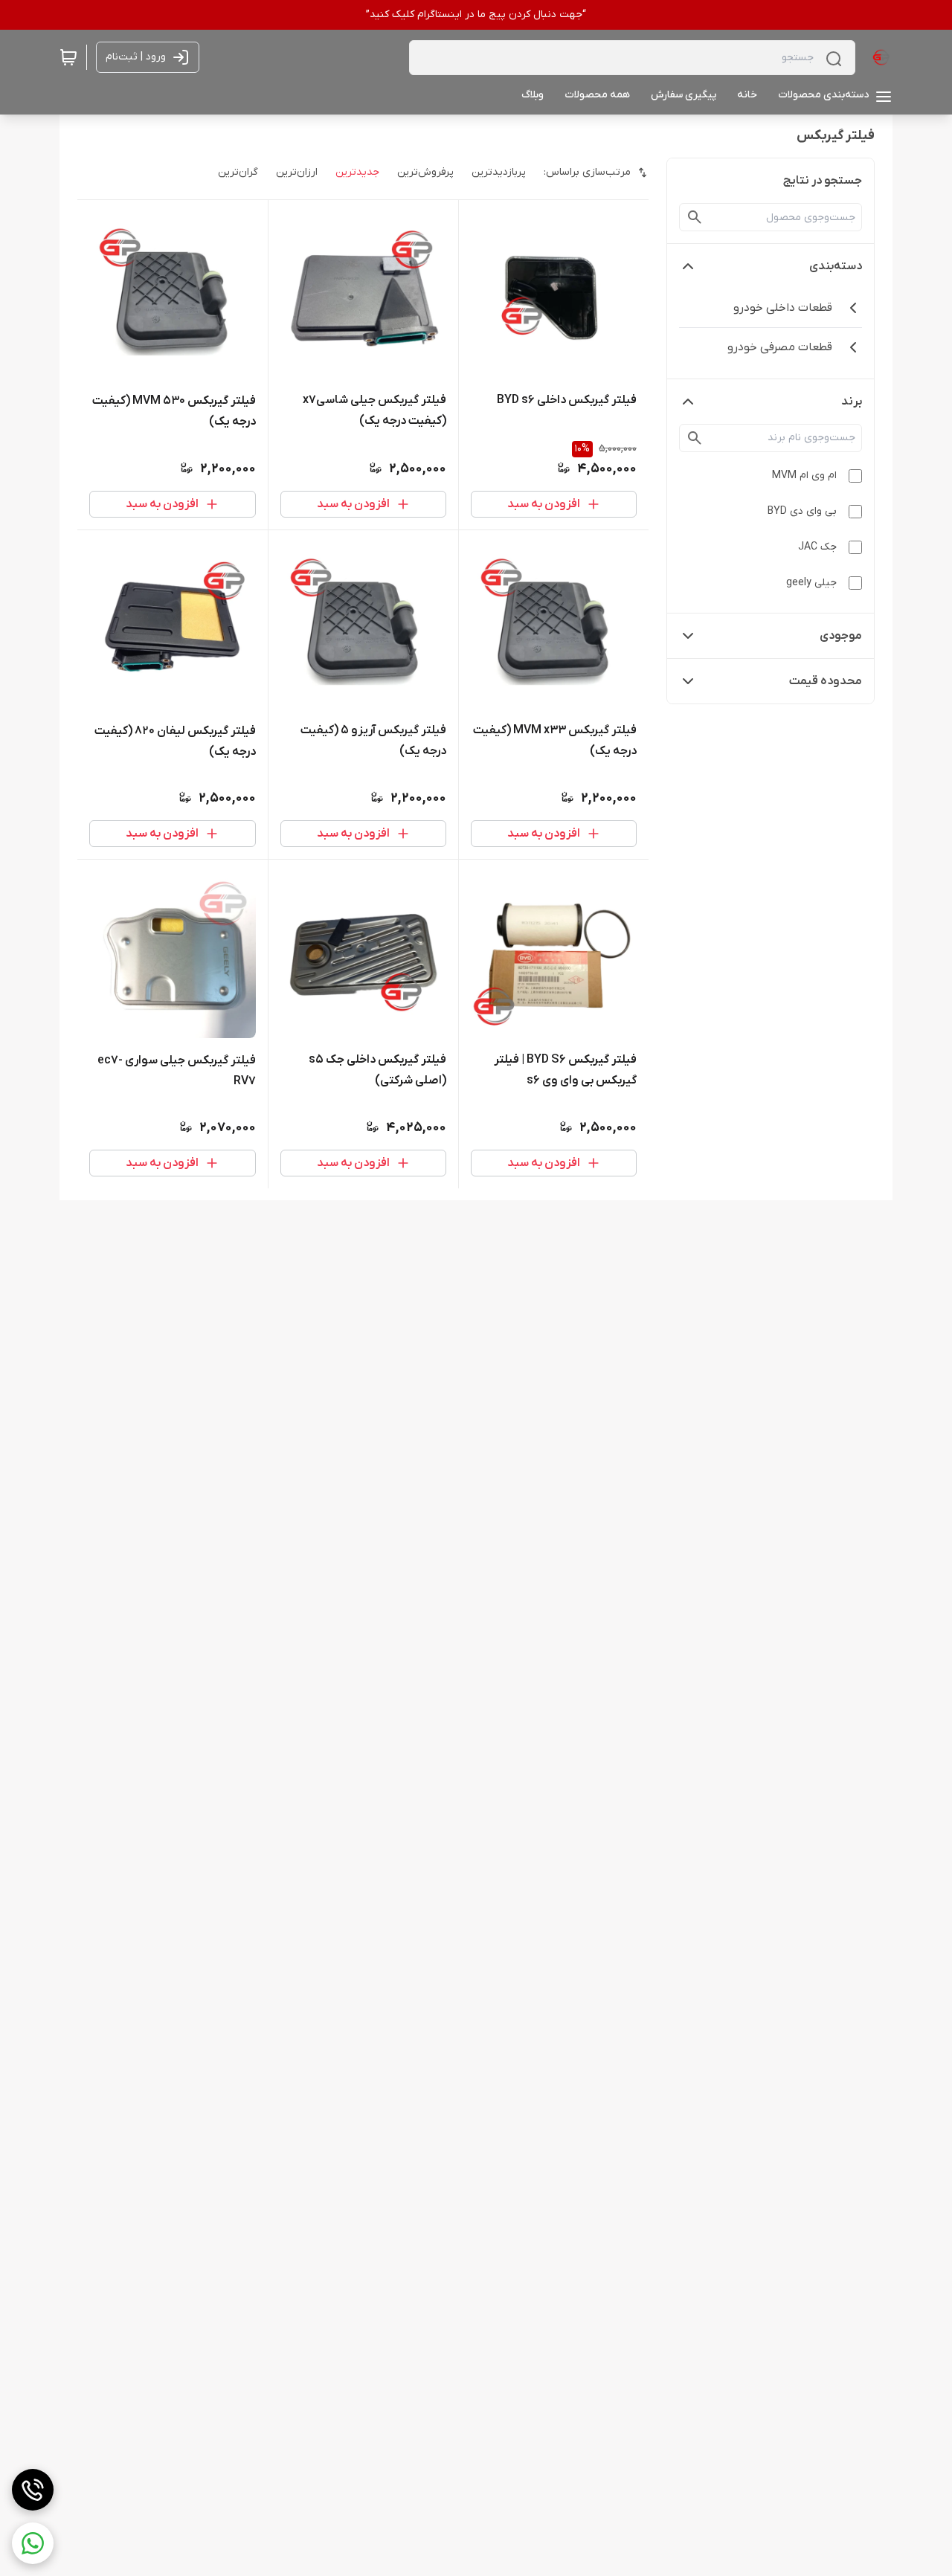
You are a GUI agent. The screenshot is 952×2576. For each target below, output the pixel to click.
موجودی (841, 636)
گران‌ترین (238, 172)
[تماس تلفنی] (33, 2490)
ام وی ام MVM (804, 476)
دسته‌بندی (836, 266)
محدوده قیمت (826, 681)
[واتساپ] (33, 2543)
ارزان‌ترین (297, 172)
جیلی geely (811, 583)
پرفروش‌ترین (425, 172)
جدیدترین (357, 172)
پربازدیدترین (499, 172)
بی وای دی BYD (802, 511)
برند (852, 402)
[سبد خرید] (68, 57)
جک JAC (817, 547)
